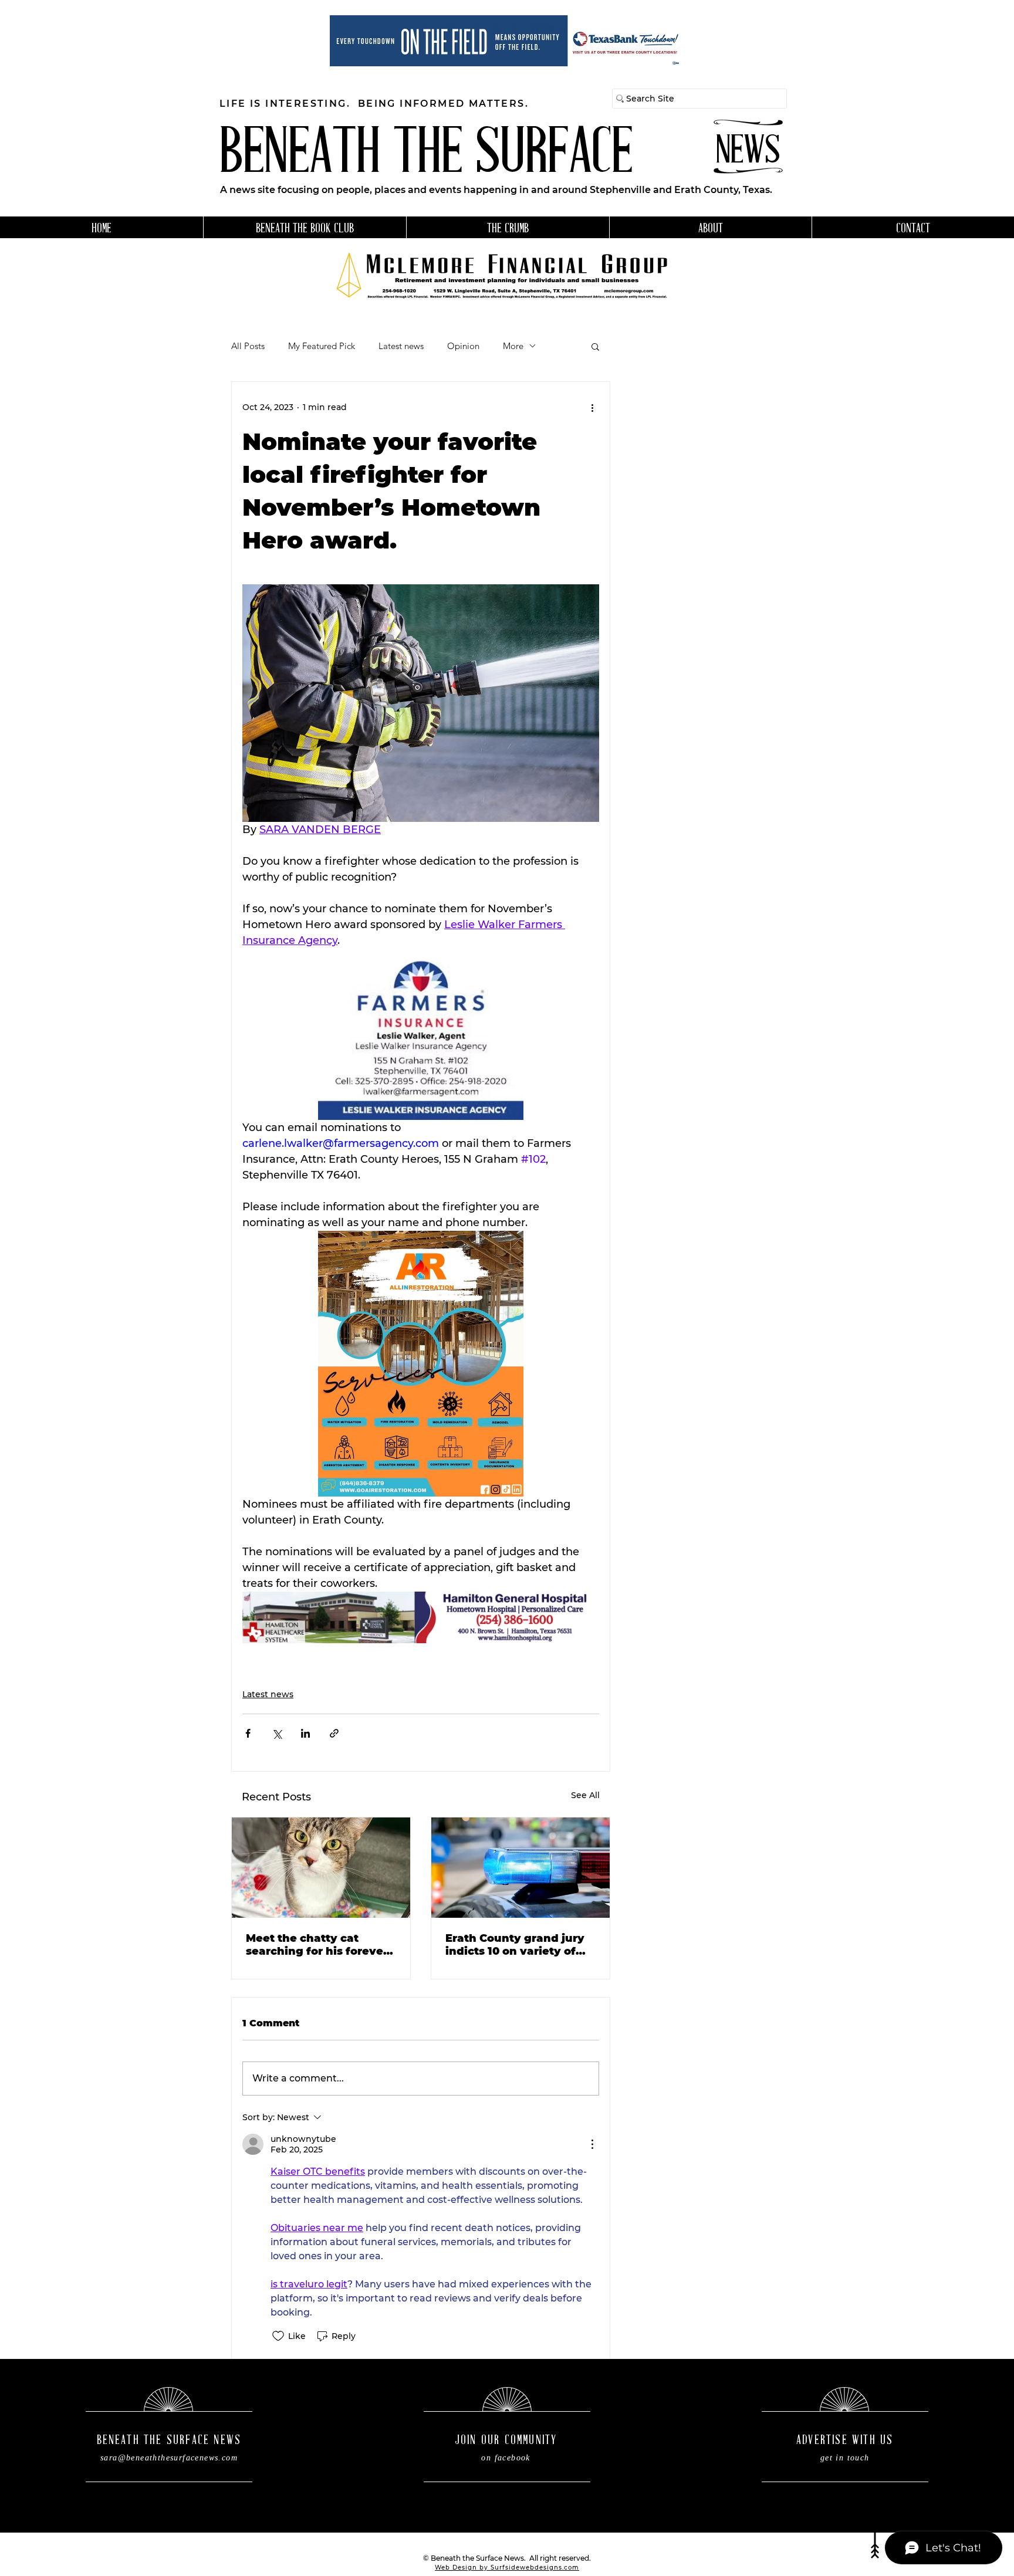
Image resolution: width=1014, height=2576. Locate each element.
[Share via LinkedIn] (305, 1733)
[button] (595, 346)
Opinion (463, 346)
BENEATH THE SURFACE (426, 156)
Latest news (401, 346)
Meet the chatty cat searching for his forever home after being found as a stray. (317, 1945)
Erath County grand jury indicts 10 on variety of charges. (515, 1945)
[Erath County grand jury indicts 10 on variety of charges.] (520, 1868)
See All (585, 1795)
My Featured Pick (322, 346)
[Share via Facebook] (248, 1733)
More (513, 346)
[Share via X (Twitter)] (277, 1733)
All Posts (248, 346)
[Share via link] (334, 1733)
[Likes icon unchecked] (278, 2336)
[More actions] (592, 408)
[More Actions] (592, 2144)
